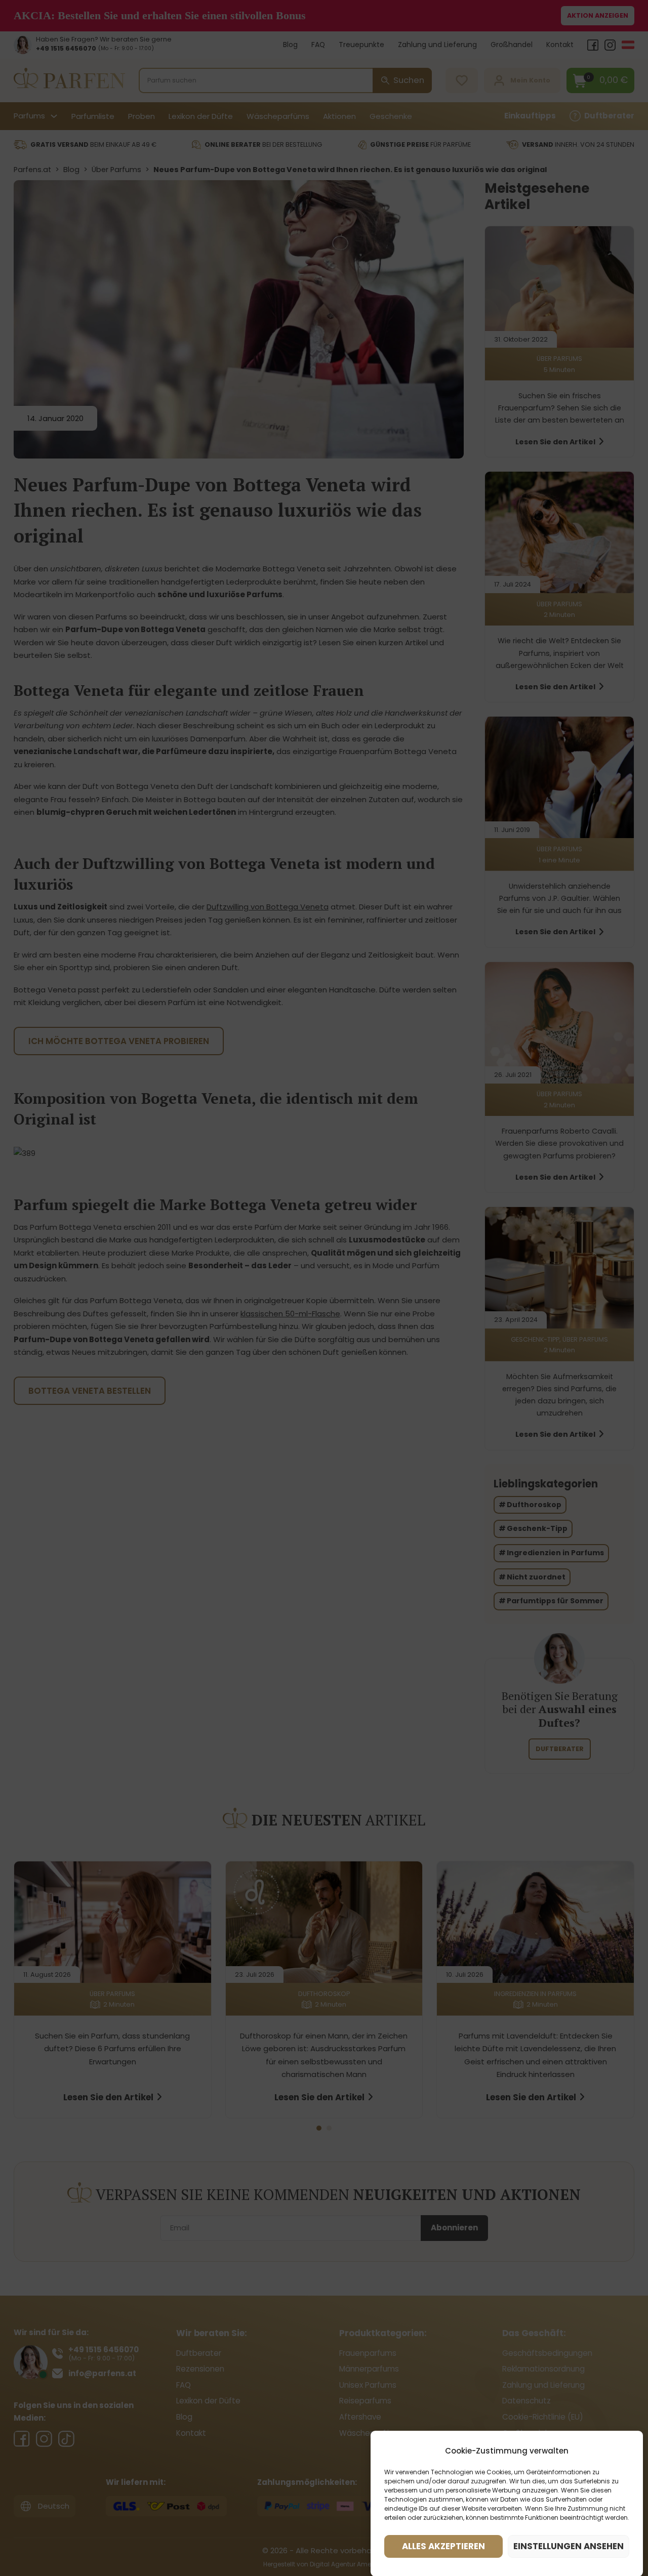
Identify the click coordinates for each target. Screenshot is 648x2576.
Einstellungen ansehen (569, 2546)
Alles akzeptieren (443, 2546)
